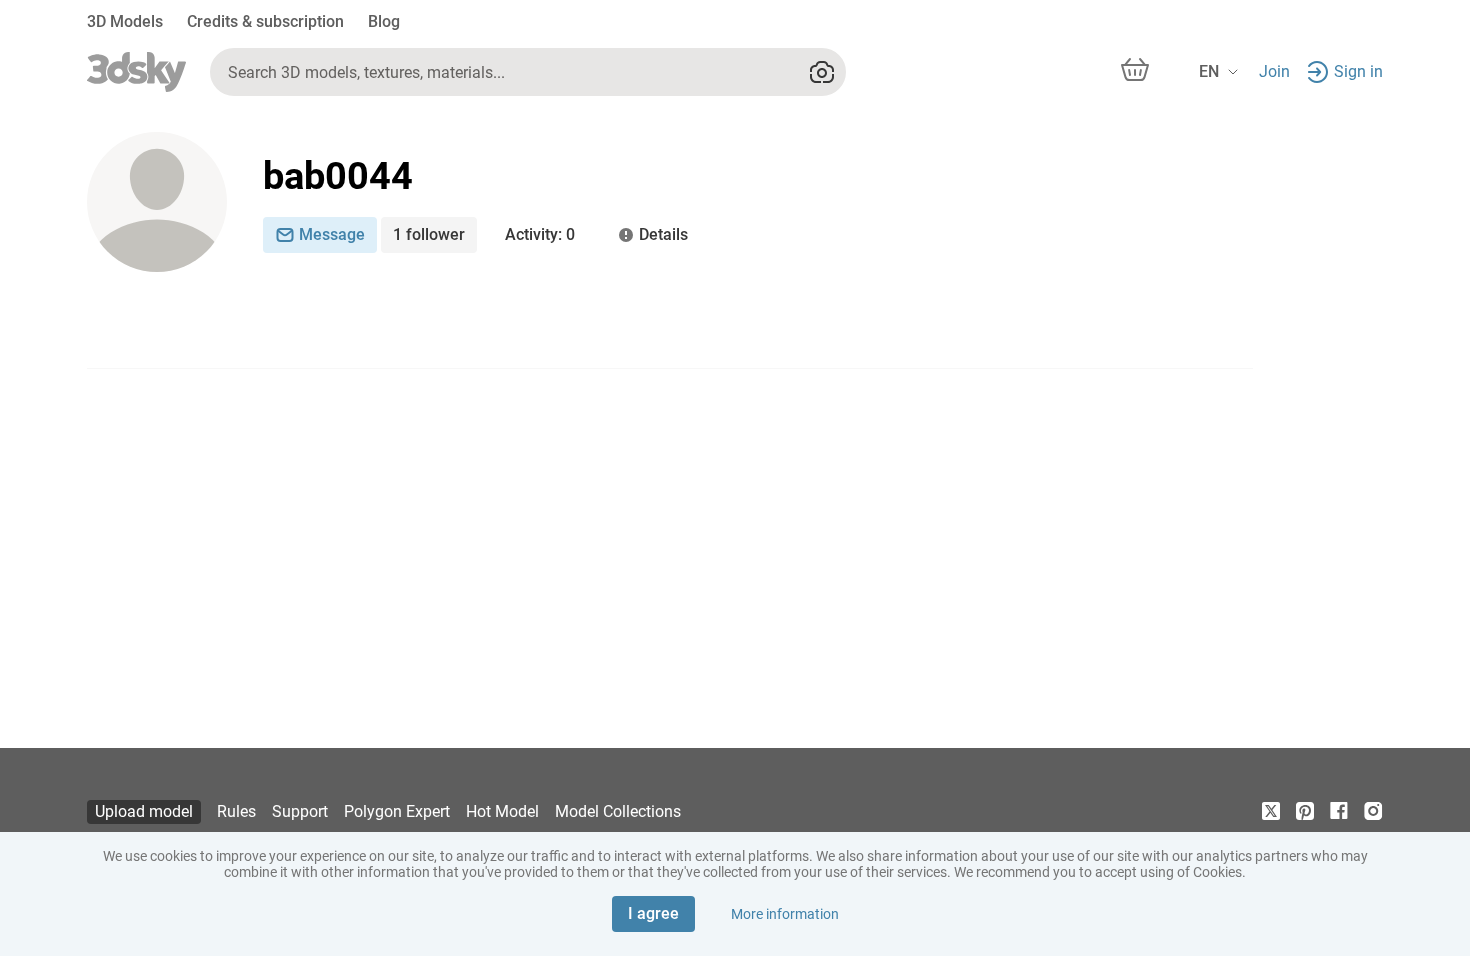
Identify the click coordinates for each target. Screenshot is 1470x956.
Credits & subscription (265, 21)
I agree (653, 913)
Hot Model (502, 811)
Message (332, 234)
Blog (384, 21)
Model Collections (618, 811)
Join (1274, 71)
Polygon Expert (397, 811)
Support (300, 811)
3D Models (125, 21)
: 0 (540, 234)
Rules (236, 811)
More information (785, 914)
